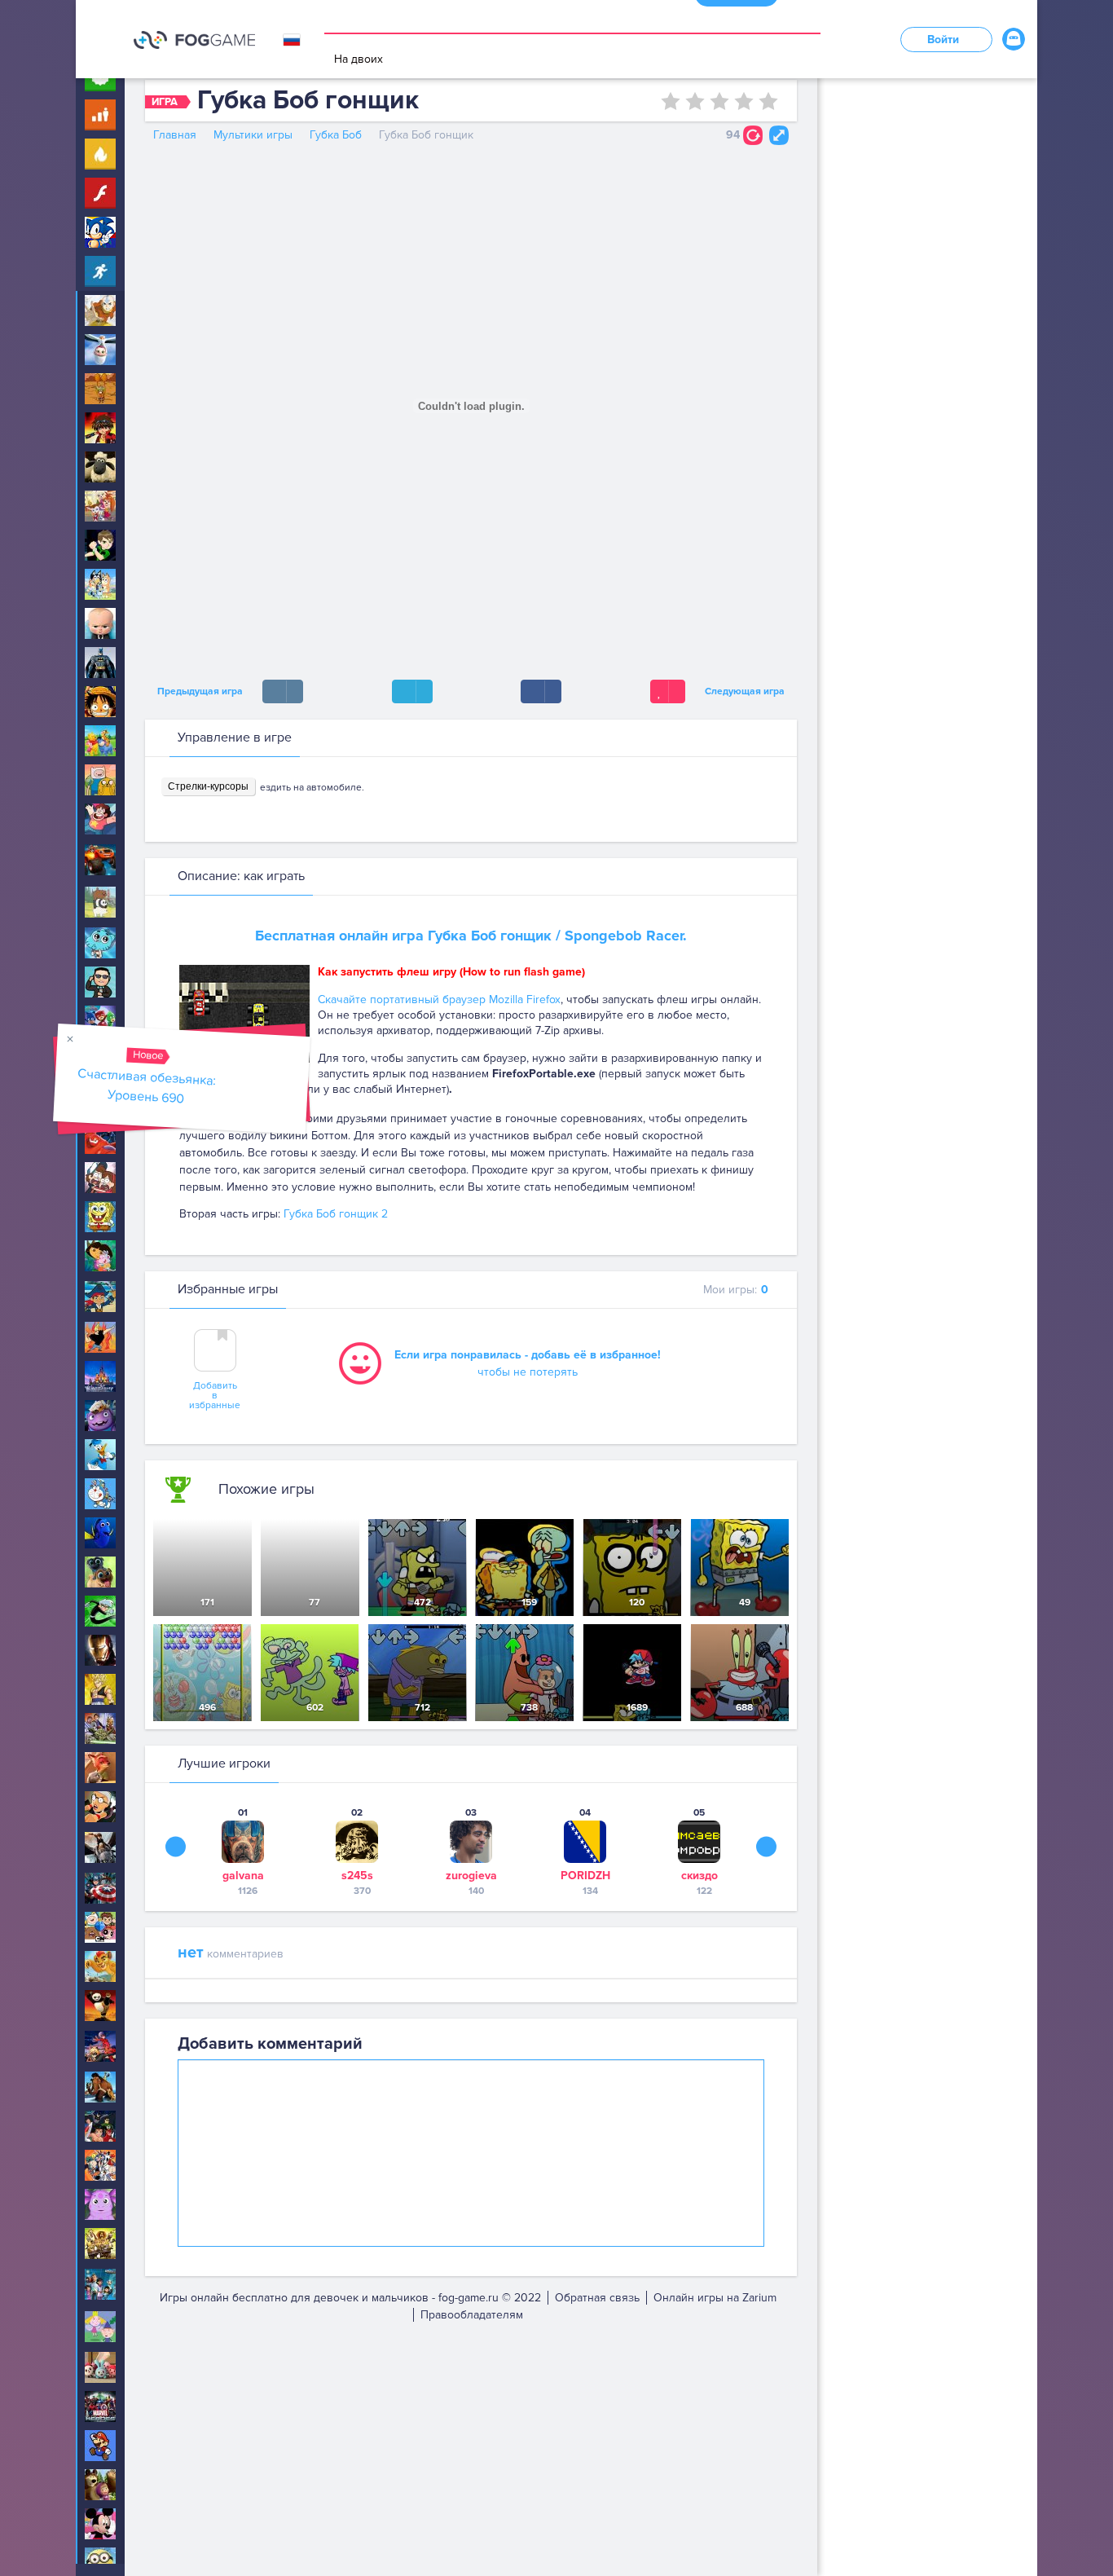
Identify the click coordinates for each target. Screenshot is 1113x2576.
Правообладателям (472, 2315)
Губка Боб (336, 135)
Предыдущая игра (198, 691)
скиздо (699, 1876)
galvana (243, 1876)
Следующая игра (747, 691)
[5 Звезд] (768, 101)
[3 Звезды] (719, 101)
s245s (357, 1876)
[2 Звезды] (695, 101)
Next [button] (766, 1847)
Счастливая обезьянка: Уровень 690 (147, 1086)
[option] (243, 1851)
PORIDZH (585, 1876)
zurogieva (471, 1876)
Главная (175, 135)
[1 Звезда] (671, 101)
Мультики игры (253, 135)
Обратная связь (597, 2298)
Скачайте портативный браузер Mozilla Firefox (439, 1000)
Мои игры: (736, 1290)
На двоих (359, 59)
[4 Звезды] (744, 101)
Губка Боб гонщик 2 (336, 1214)
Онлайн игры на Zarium (715, 2298)
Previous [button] (176, 1847)
